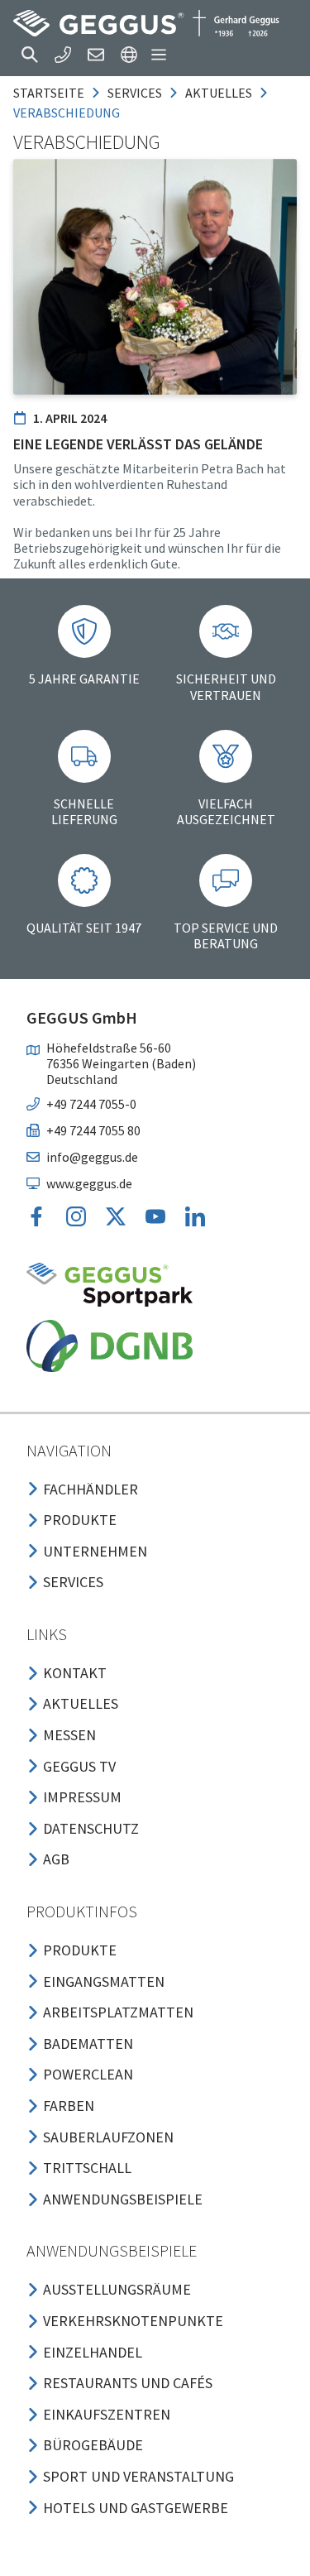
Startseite (49, 93)
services (135, 93)
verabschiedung (67, 113)
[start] (146, 23)
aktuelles (219, 93)
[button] (30, 55)
